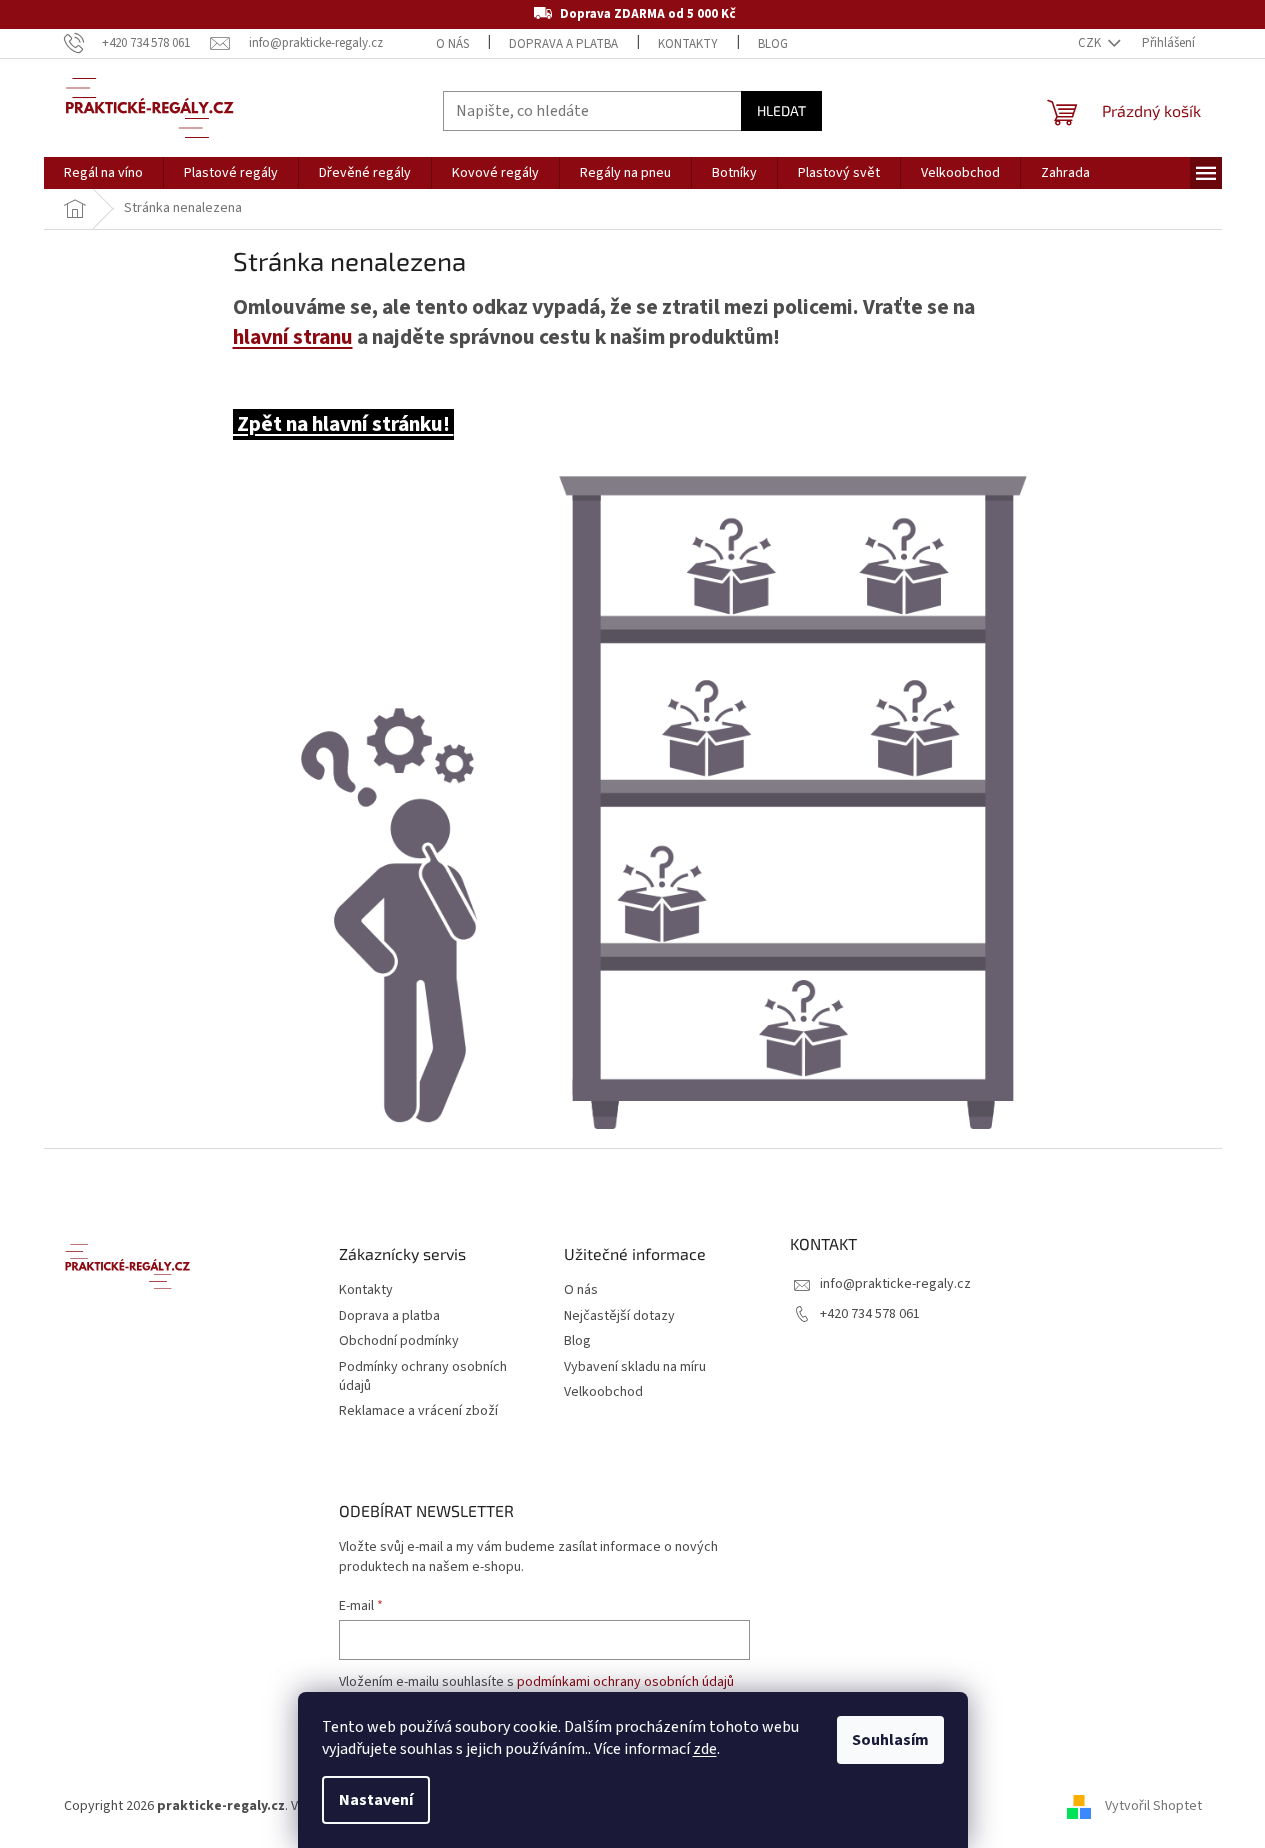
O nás (452, 44)
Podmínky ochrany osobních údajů (423, 1377)
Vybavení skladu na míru (635, 1367)
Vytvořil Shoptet (1153, 1807)
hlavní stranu (293, 337)
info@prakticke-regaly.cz (895, 1284)
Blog (773, 44)
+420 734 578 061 (870, 1314)
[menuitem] (103, 173)
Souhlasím (890, 1740)
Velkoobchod (603, 1392)
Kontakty (688, 44)
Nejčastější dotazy (619, 1316)
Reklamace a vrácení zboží (418, 1411)
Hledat (781, 110)
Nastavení (376, 1800)
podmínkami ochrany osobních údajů (625, 1682)
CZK (1091, 43)
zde (705, 1749)
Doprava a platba (563, 44)
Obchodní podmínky (399, 1341)
